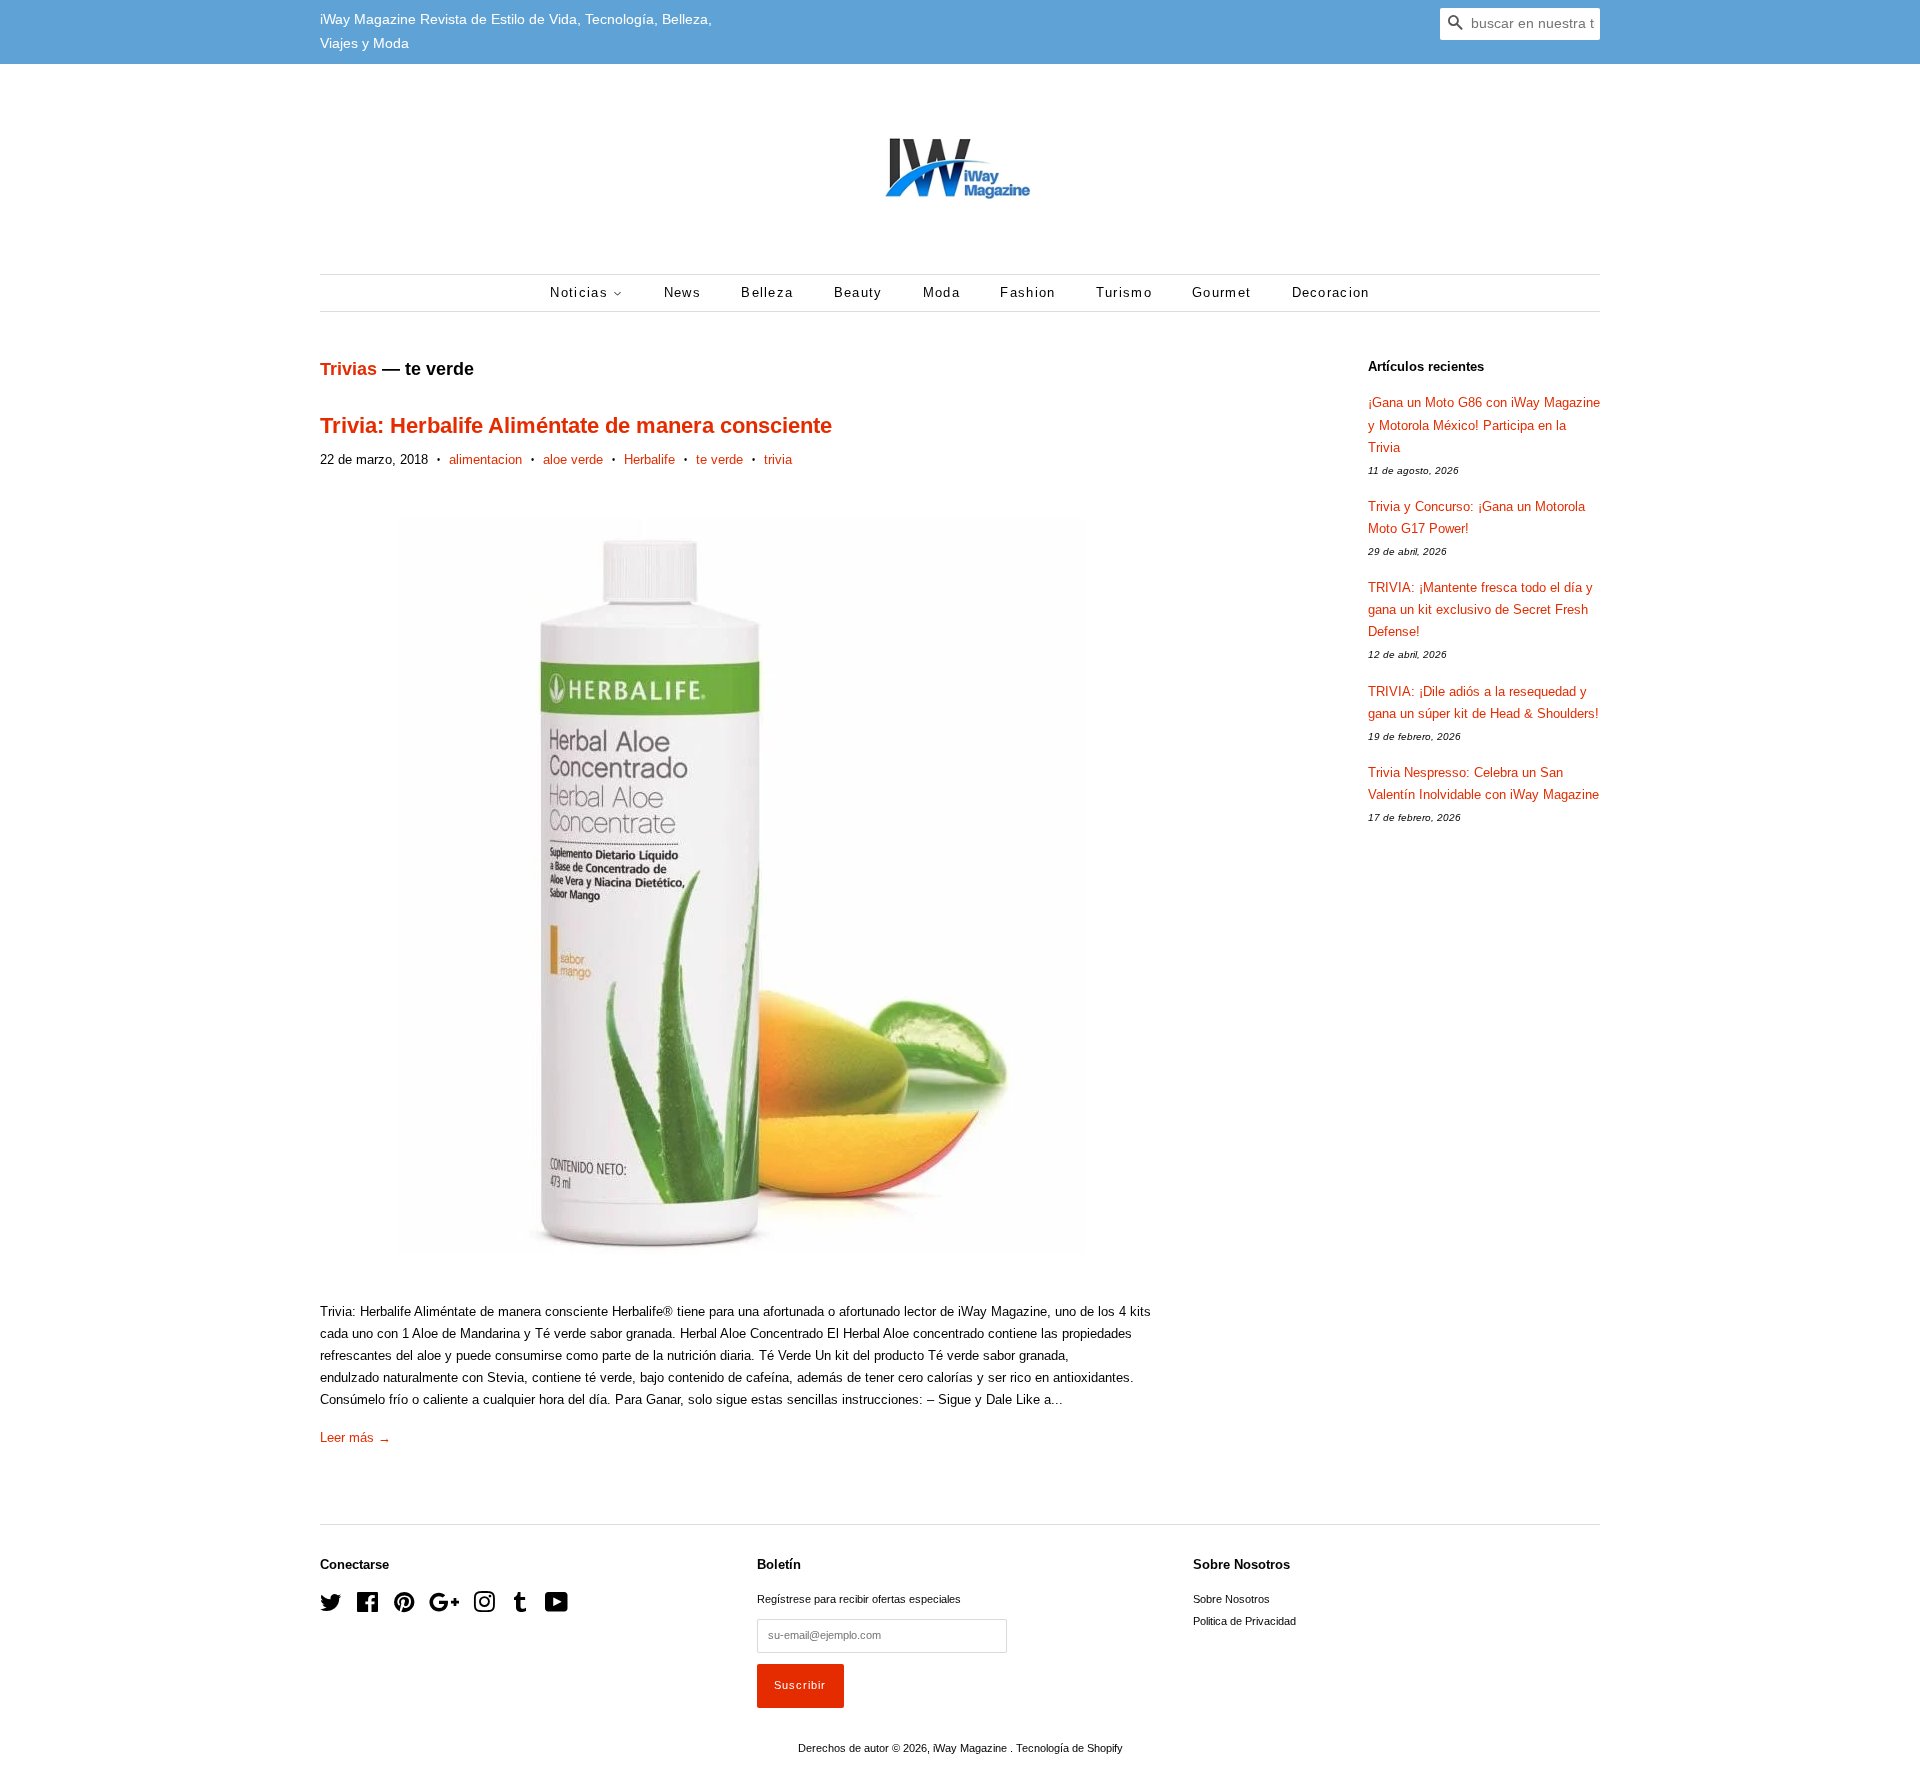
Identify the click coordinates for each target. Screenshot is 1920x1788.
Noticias (581, 292)
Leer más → (355, 1437)
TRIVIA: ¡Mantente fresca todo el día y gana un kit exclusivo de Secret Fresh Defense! (1480, 609)
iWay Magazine (971, 1748)
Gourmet (1221, 292)
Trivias (348, 369)
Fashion (1027, 292)
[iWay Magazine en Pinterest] (404, 1607)
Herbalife (649, 459)
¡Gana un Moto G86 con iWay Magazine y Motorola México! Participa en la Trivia (1484, 424)
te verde (719, 459)
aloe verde (573, 459)
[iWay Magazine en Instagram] (484, 1607)
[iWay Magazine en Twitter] (331, 1607)
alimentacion (485, 459)
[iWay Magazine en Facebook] (367, 1607)
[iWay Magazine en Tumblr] (520, 1607)
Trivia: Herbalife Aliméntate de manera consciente (576, 425)
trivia (778, 459)
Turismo (1124, 292)
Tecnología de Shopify (1069, 1748)
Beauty (858, 292)
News (682, 292)
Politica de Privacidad (1244, 1621)
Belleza (767, 292)
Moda (941, 292)
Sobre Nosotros (1231, 1599)
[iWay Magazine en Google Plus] (444, 1607)
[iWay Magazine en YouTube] (556, 1607)
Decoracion (1331, 292)
